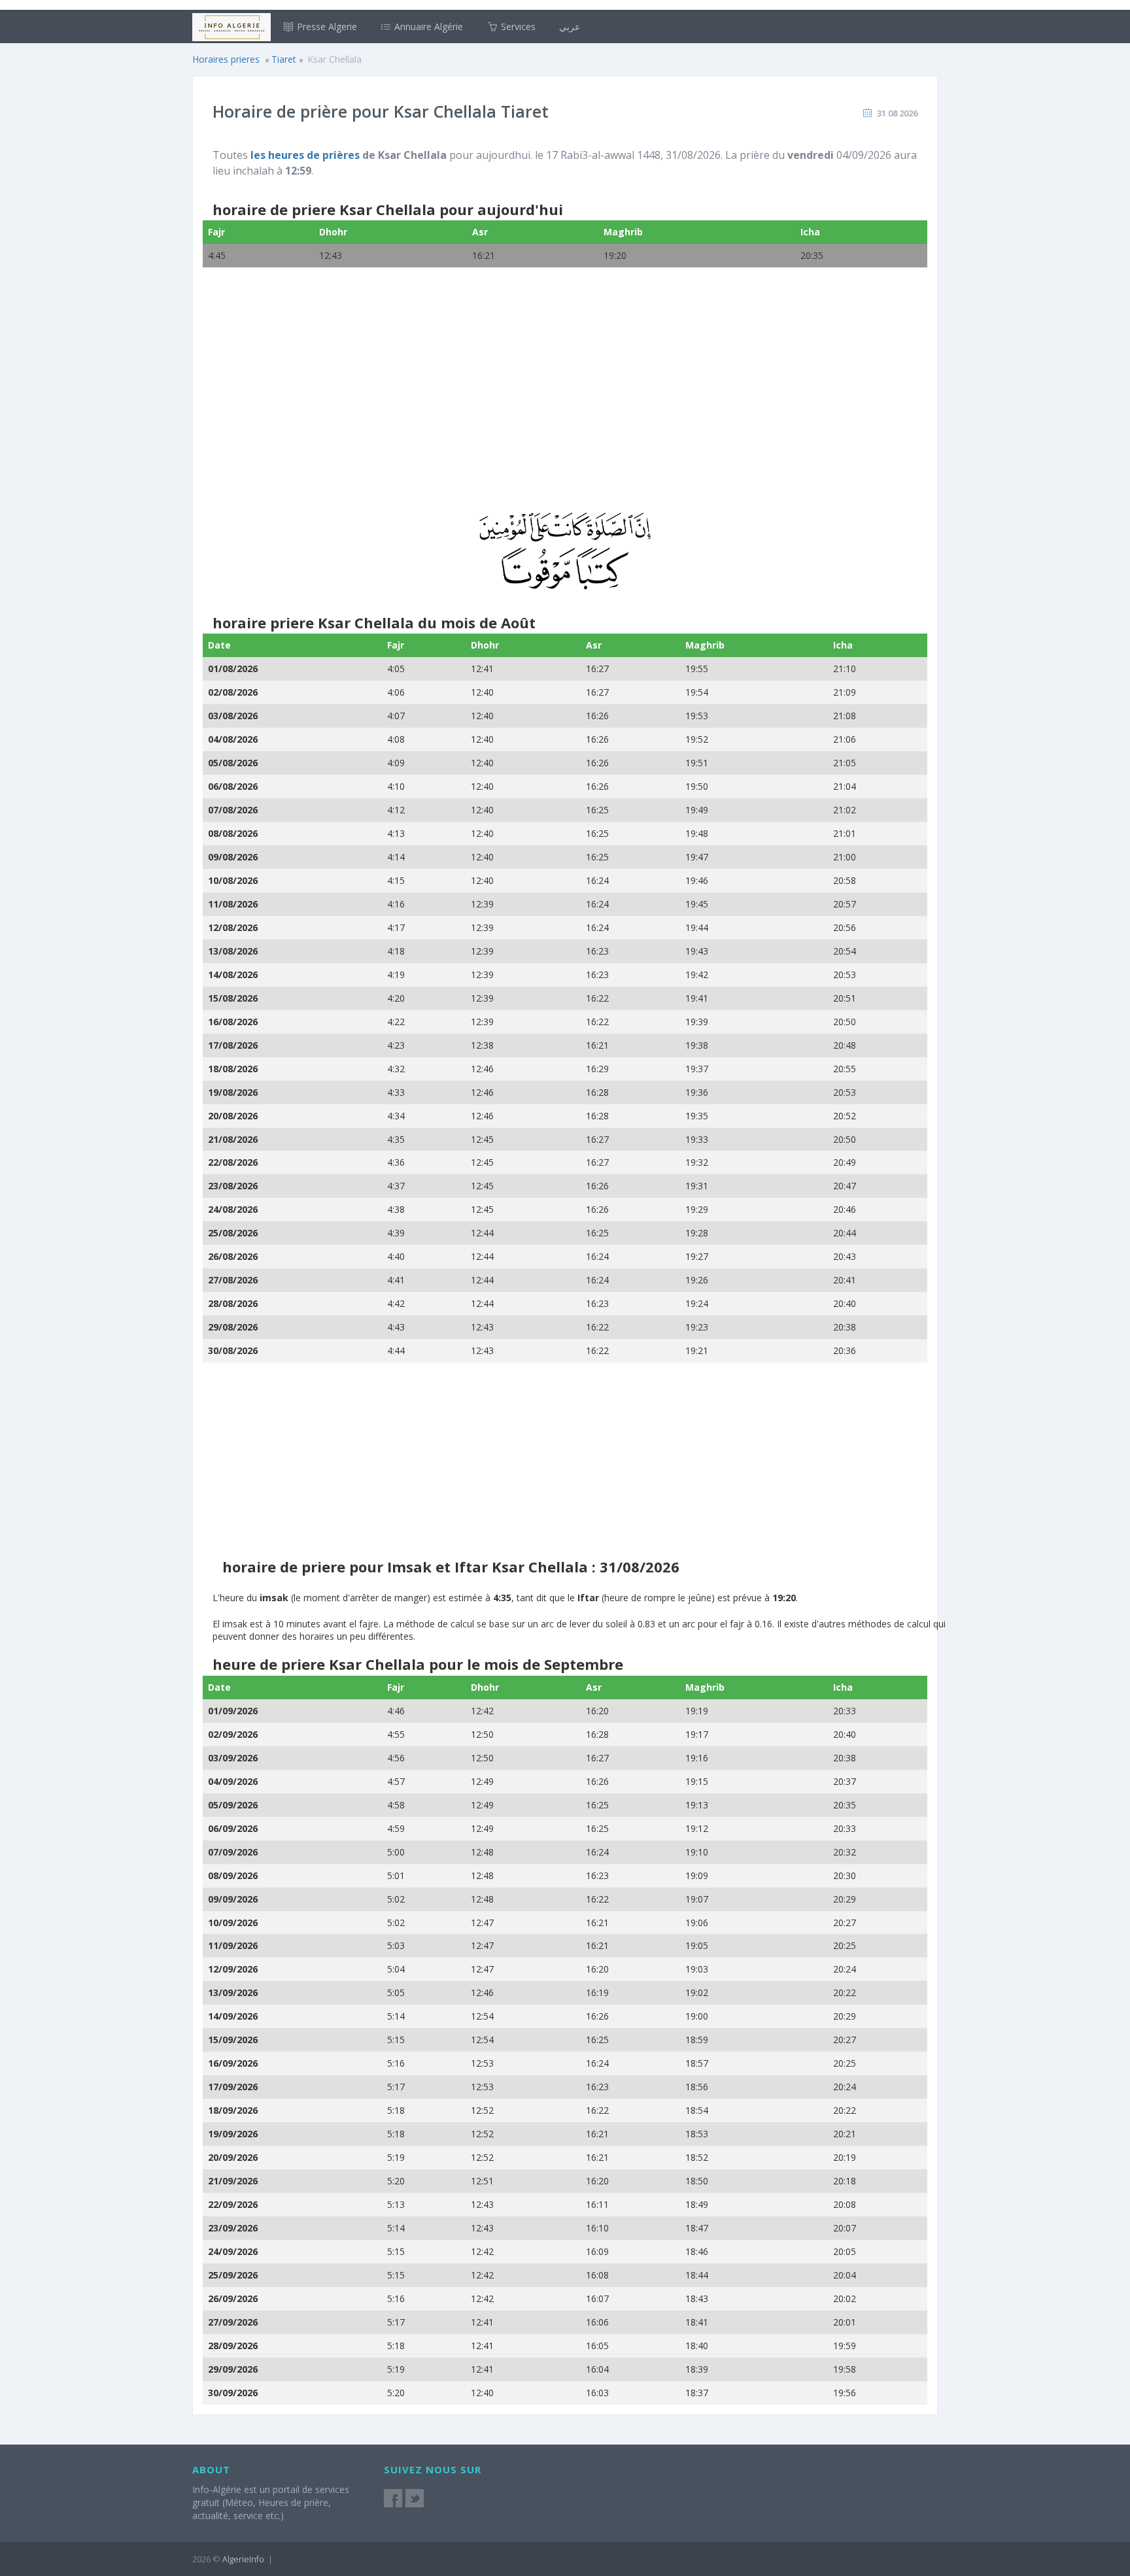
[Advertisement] (565, 398)
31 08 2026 (897, 113)
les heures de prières (305, 155)
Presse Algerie (326, 26)
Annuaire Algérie (427, 26)
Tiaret (284, 59)
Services (517, 26)
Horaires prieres (226, 59)
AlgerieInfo (243, 2559)
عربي (570, 26)
